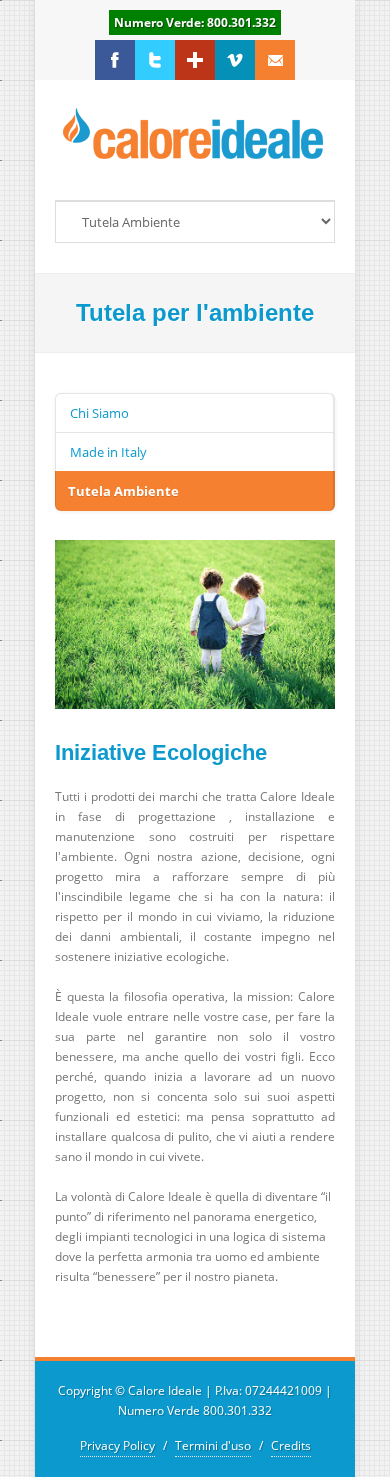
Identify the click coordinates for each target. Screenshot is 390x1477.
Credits (291, 1445)
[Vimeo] (235, 60)
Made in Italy (108, 452)
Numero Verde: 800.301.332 (195, 22)
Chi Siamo (99, 413)
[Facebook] (115, 60)
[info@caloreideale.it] (275, 60)
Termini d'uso (213, 1445)
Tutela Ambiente (123, 491)
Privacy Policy (117, 1445)
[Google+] (195, 60)
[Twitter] (155, 60)
